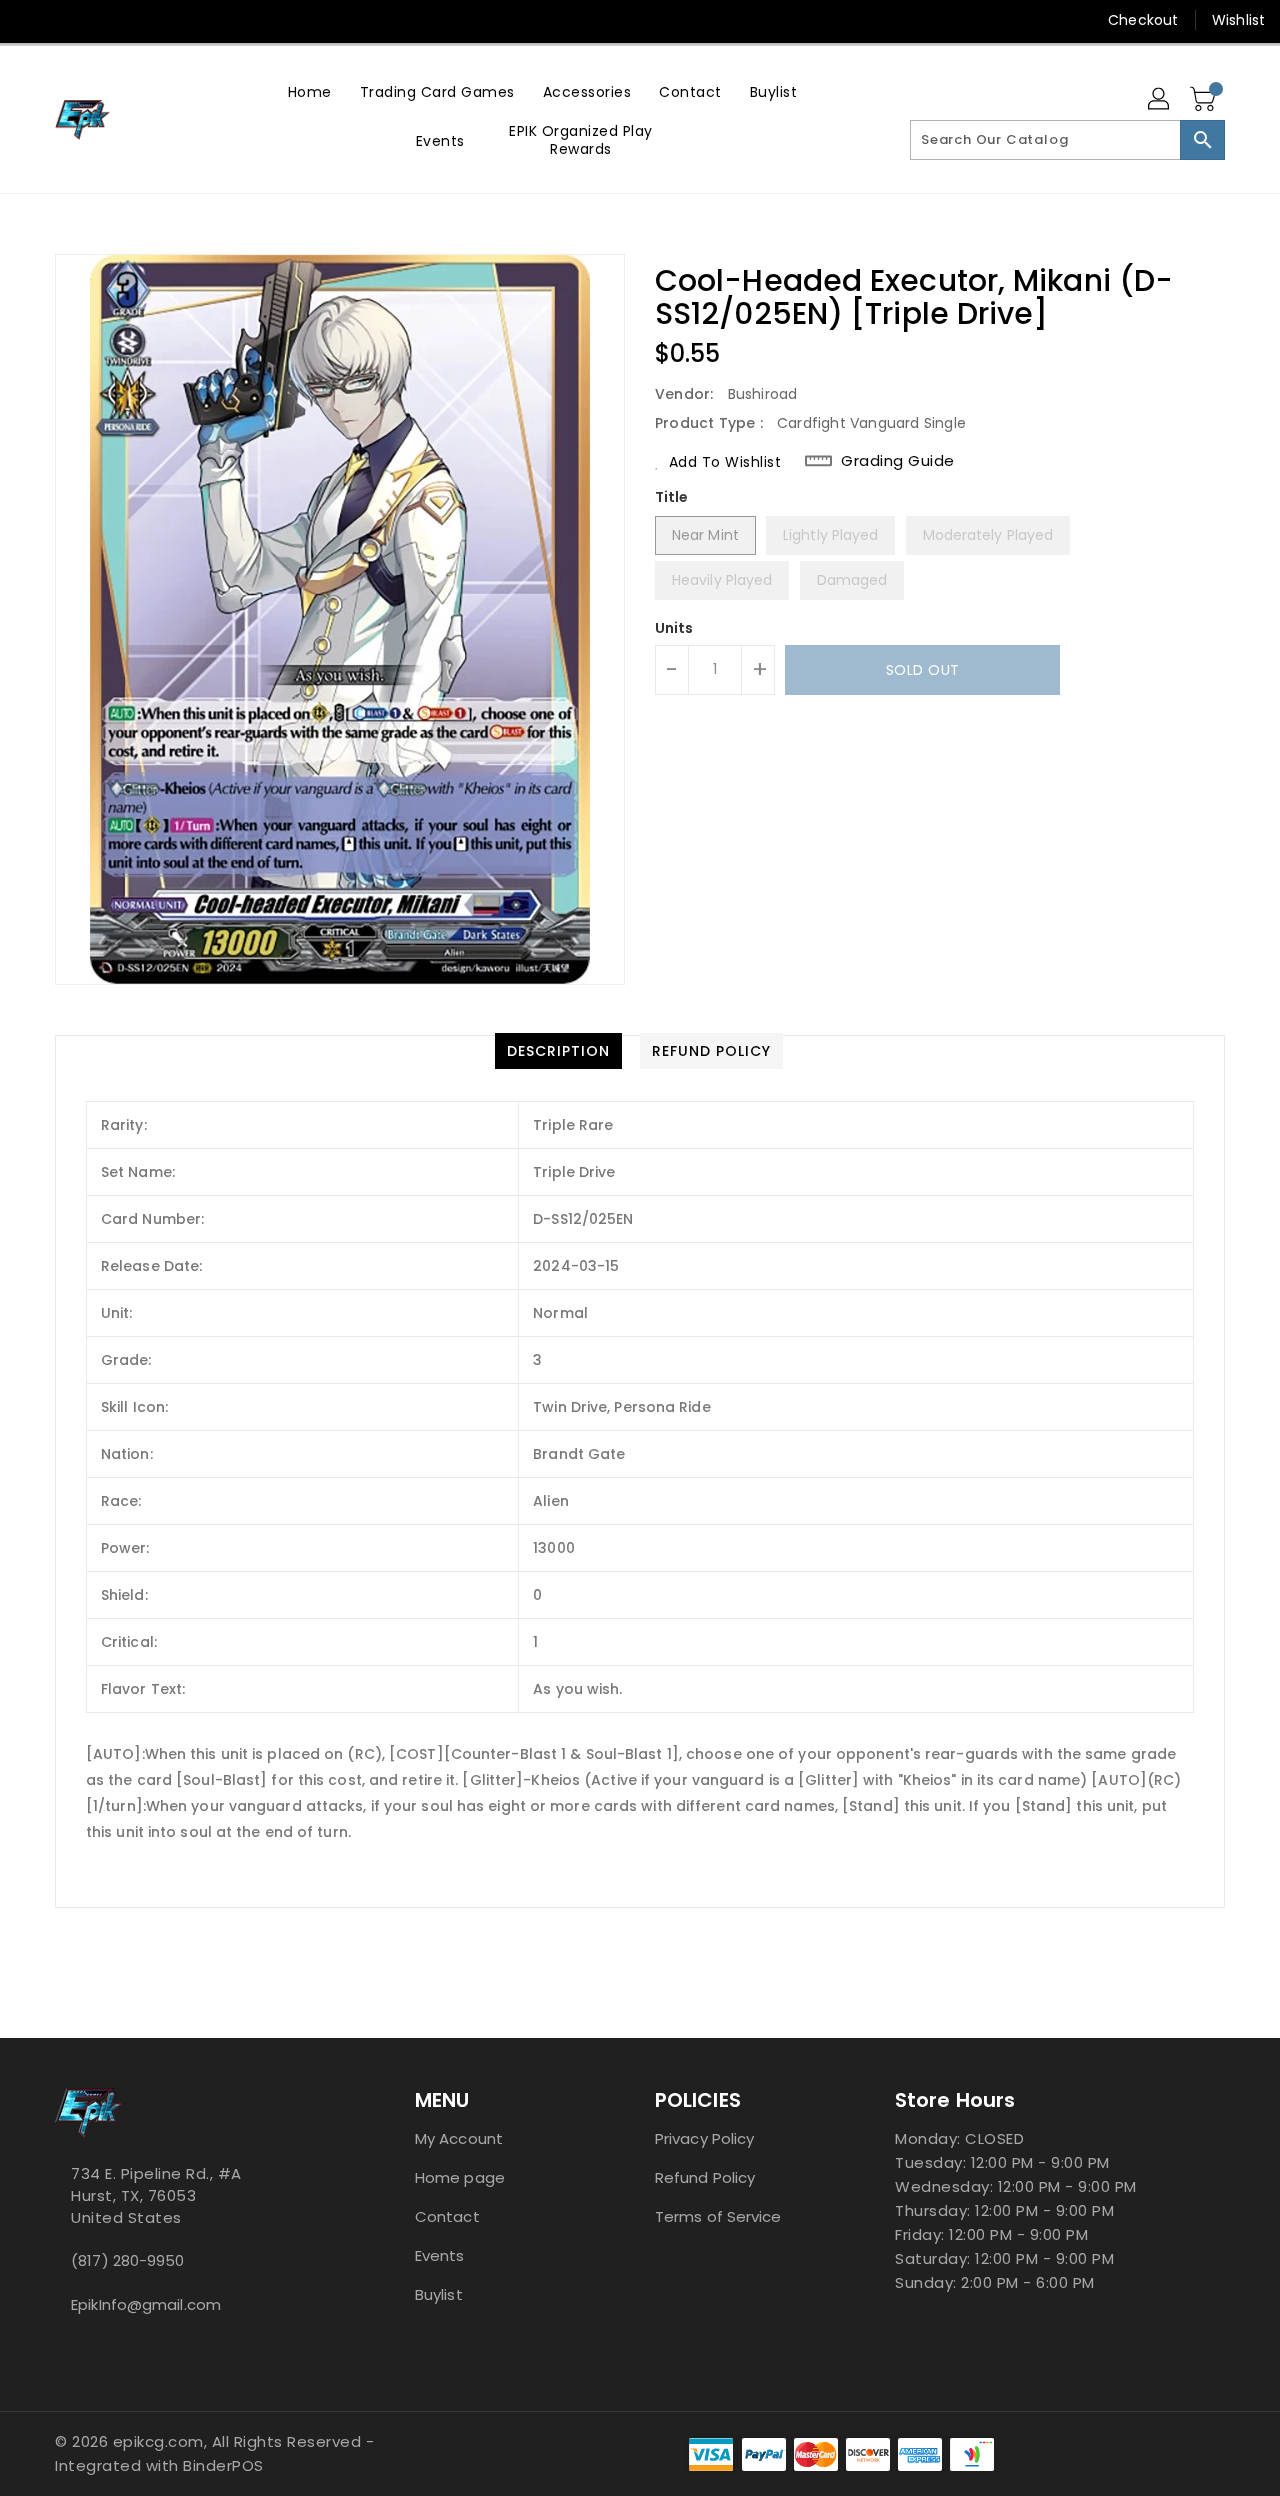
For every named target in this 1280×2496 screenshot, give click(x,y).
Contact (447, 2216)
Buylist (439, 2294)
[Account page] (1160, 100)
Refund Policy (705, 2177)
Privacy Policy (704, 2138)
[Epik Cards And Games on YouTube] (70, 20)
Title (672, 497)
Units (674, 628)
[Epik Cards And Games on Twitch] (146, 20)
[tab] (558, 1051)
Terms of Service (718, 2216)
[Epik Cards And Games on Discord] (108, 20)
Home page (460, 2177)
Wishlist (1238, 20)
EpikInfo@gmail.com (146, 2304)
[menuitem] (310, 91)
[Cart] (1205, 100)
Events (440, 2255)
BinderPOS (223, 2465)
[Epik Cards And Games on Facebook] (32, 20)
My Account (459, 2138)
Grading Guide (898, 461)
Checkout (1143, 20)
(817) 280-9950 (127, 2260)
